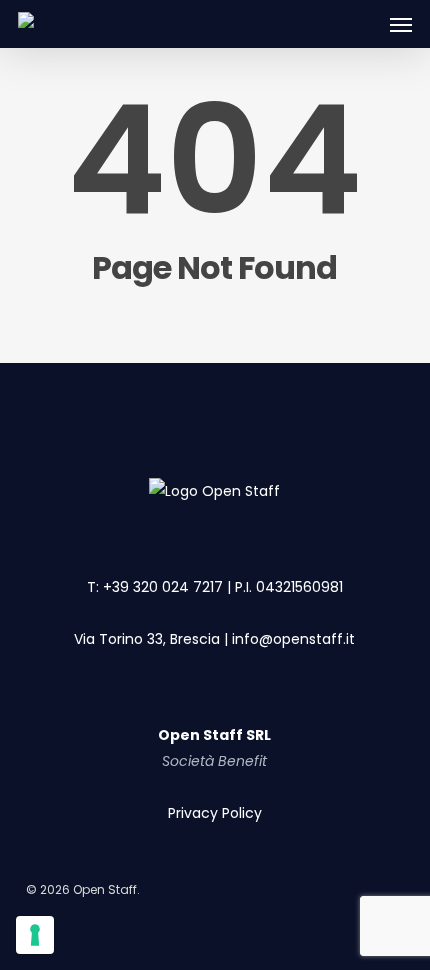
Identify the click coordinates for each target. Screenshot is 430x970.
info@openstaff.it (293, 639)
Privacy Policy (215, 813)
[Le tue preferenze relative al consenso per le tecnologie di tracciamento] (35, 935)
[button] (401, 24)
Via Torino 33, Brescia (147, 639)
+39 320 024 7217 (163, 587)
